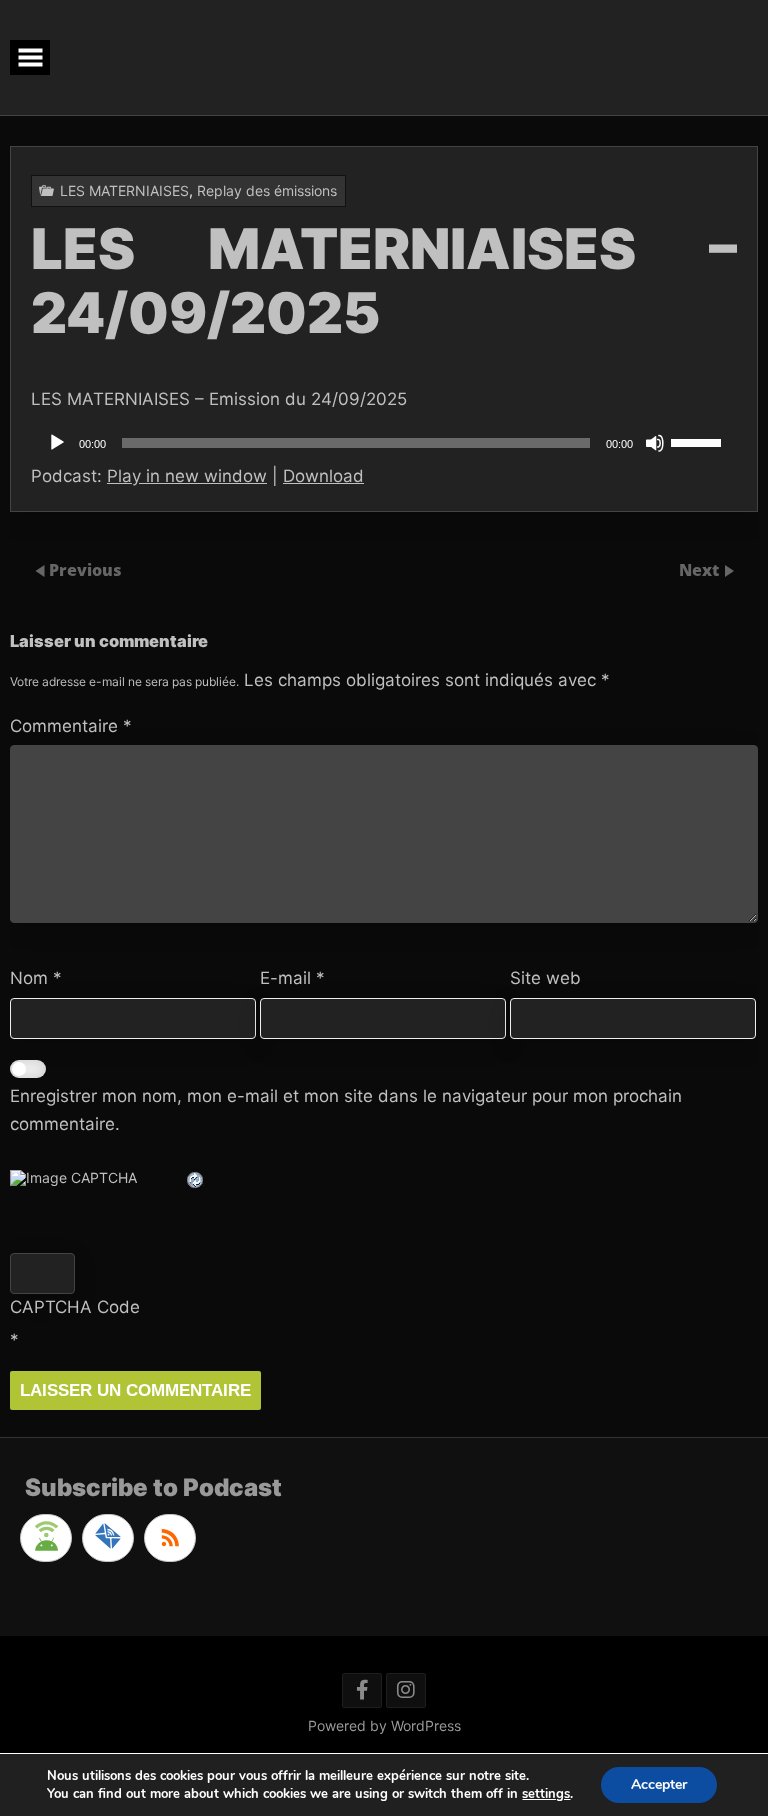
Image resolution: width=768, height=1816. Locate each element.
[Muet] (655, 443)
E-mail (292, 978)
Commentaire (71, 726)
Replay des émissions (267, 190)
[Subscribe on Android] (46, 1538)
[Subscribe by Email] (108, 1538)
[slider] (699, 441)
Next (701, 570)
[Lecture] (57, 443)
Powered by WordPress (384, 1725)
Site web (545, 978)
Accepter (659, 1784)
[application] (384, 443)
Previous (85, 570)
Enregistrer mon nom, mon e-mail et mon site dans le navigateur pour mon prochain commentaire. (346, 1109)
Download (323, 476)
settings (546, 1794)
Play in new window (187, 476)
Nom (36, 978)
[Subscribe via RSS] (170, 1538)
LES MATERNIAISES (124, 190)
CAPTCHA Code (75, 1307)
